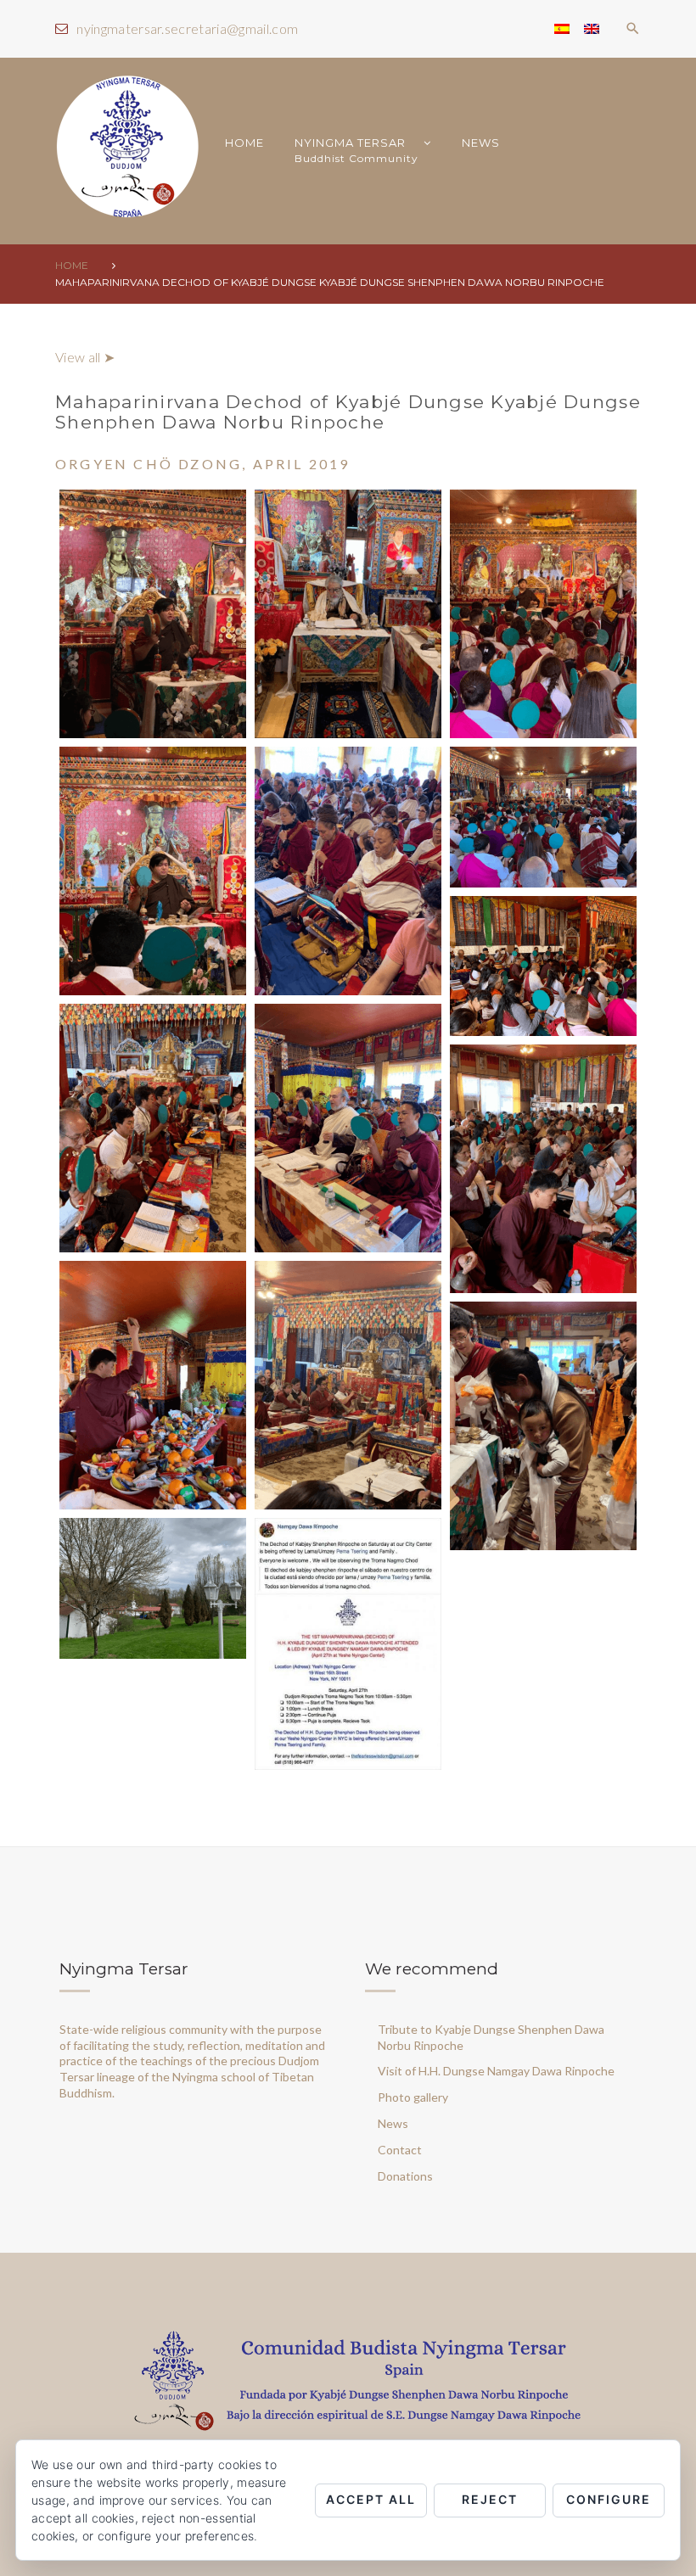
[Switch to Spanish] (562, 29)
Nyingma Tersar (356, 151)
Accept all (371, 2499)
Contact (400, 2150)
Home (72, 265)
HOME (244, 143)
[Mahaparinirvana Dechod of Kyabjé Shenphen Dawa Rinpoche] (153, 614)
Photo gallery (413, 2097)
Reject (490, 2499)
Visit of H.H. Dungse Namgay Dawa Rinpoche (496, 2071)
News (481, 143)
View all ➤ (85, 357)
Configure (609, 2499)
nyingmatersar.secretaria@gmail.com (187, 28)
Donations (405, 2176)
